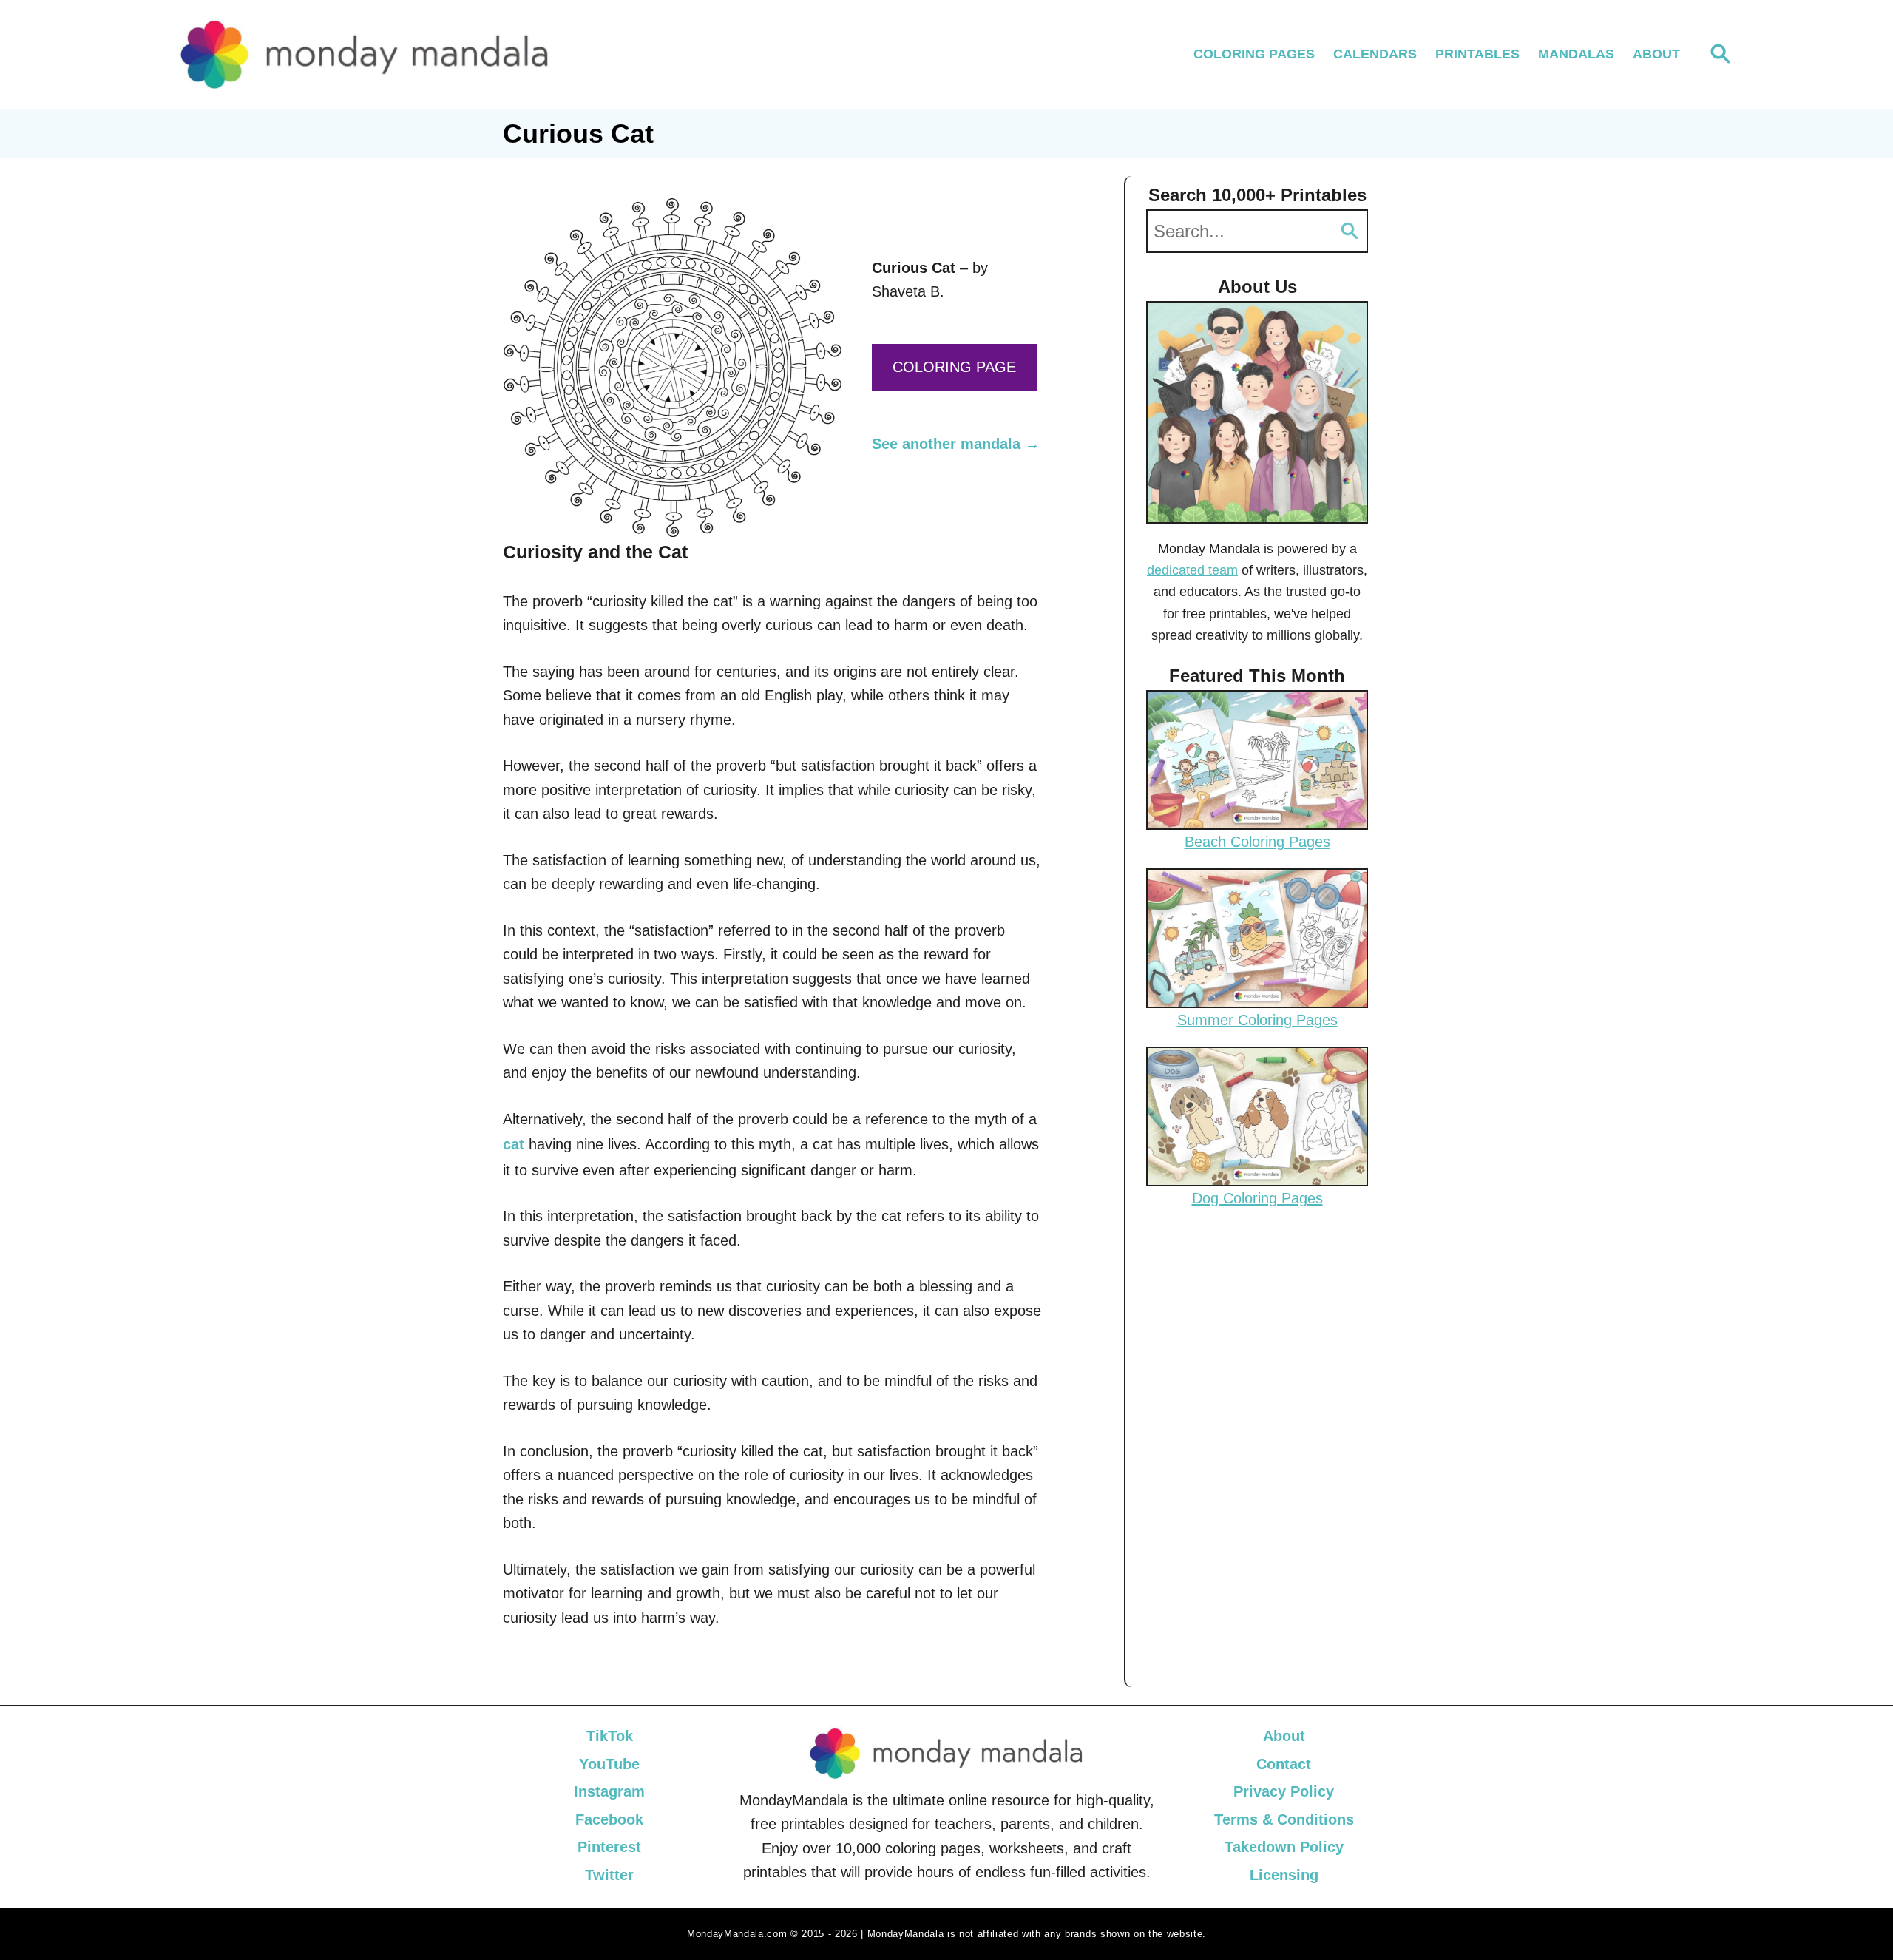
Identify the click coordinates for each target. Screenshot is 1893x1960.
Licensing (1284, 1875)
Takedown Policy (1284, 1847)
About (1284, 1736)
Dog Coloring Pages (1257, 1198)
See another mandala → (956, 444)
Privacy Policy (1284, 1791)
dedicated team (1192, 570)
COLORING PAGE (954, 367)
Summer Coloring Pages (1257, 1020)
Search (1350, 231)
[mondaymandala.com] (365, 55)
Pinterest (609, 1847)
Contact (1284, 1764)
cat (514, 1144)
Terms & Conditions (1284, 1819)
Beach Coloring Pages (1257, 842)
